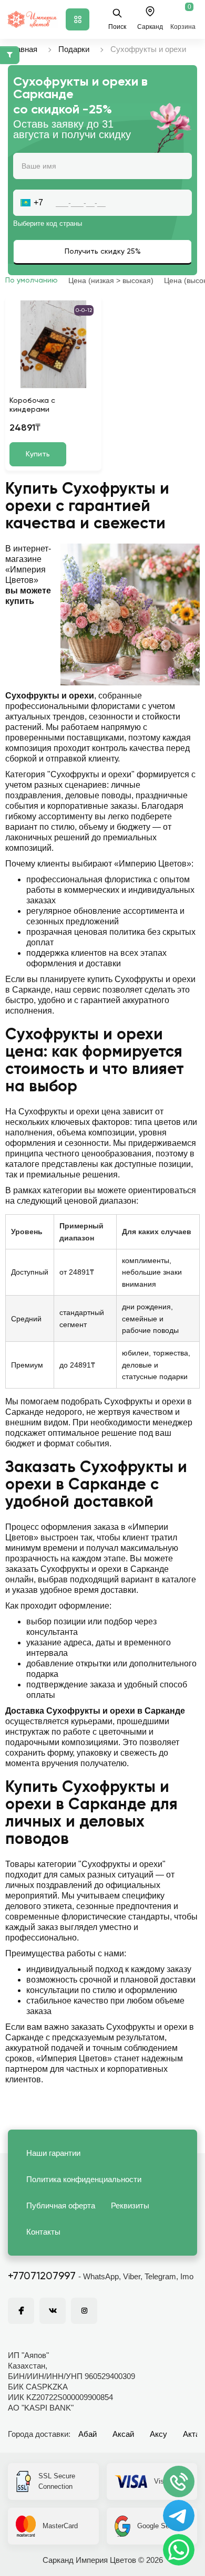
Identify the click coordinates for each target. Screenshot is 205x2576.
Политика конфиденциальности (84, 2179)
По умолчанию (32, 280)
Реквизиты (130, 2205)
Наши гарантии (53, 2153)
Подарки (74, 49)
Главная (23, 49)
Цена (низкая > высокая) (111, 280)
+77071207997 (42, 2277)
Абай (88, 2434)
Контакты (43, 2232)
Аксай (123, 2434)
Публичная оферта (61, 2205)
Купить (38, 454)
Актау (193, 2434)
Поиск (117, 27)
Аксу (158, 2434)
